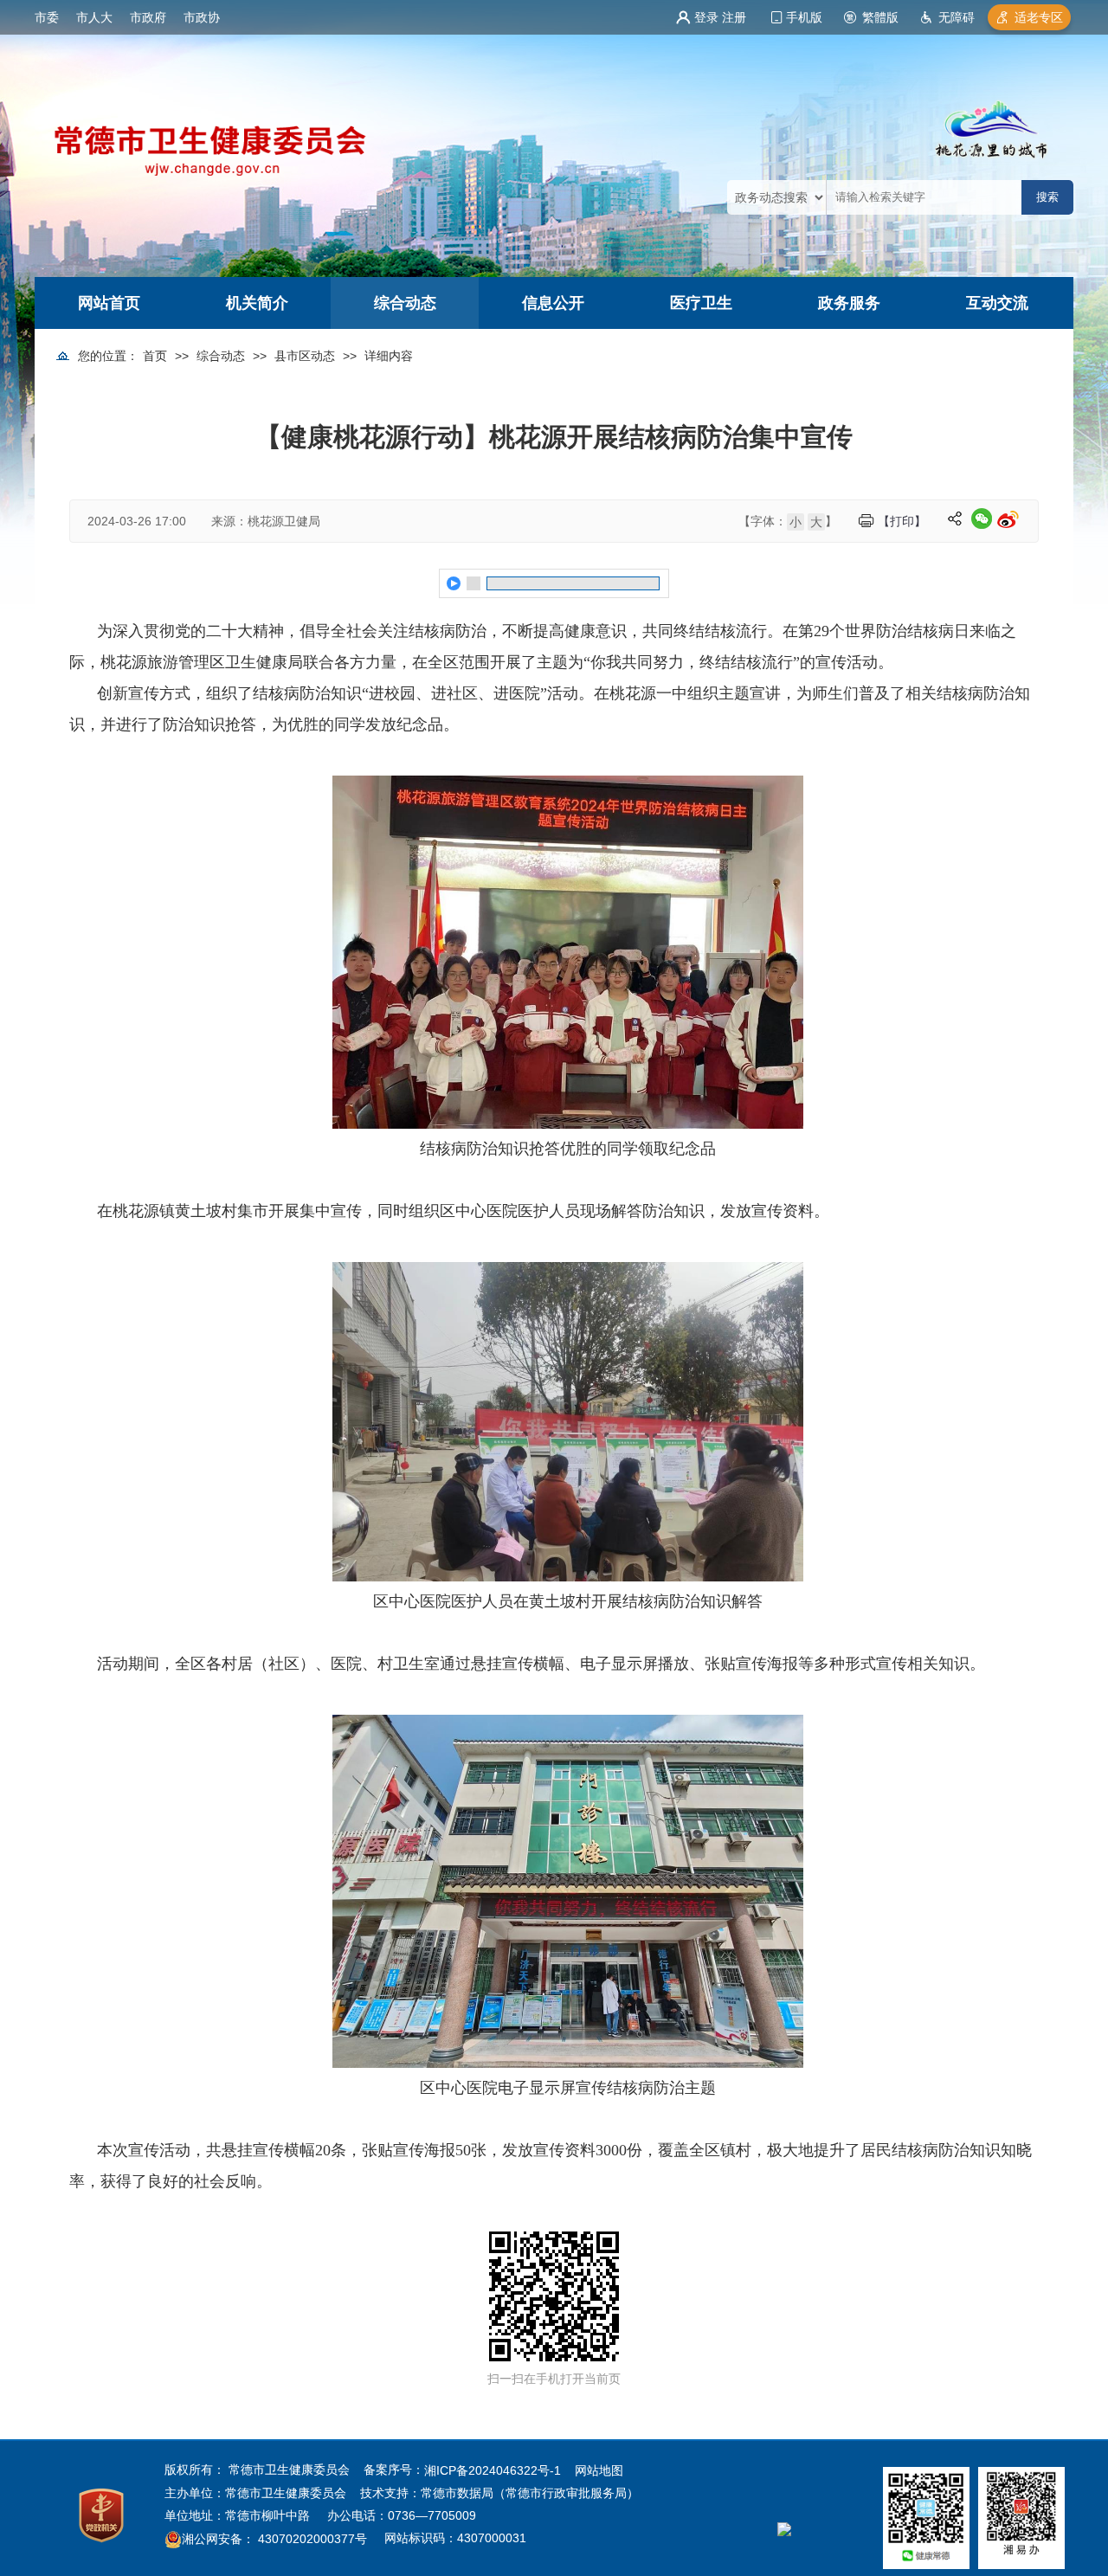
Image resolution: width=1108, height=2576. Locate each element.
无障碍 (957, 17)
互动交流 (997, 303)
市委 (47, 17)
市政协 (202, 17)
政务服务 (849, 303)
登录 (706, 17)
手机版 (804, 17)
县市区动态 (305, 356)
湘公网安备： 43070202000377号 (274, 2539)
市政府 (148, 17)
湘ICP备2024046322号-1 (493, 2470)
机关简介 (257, 303)
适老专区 (1039, 17)
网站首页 (109, 303)
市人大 (94, 17)
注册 (734, 17)
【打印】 (902, 521)
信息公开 (553, 303)
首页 (155, 356)
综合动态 (405, 303)
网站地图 (599, 2470)
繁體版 (880, 17)
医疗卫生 (701, 303)
